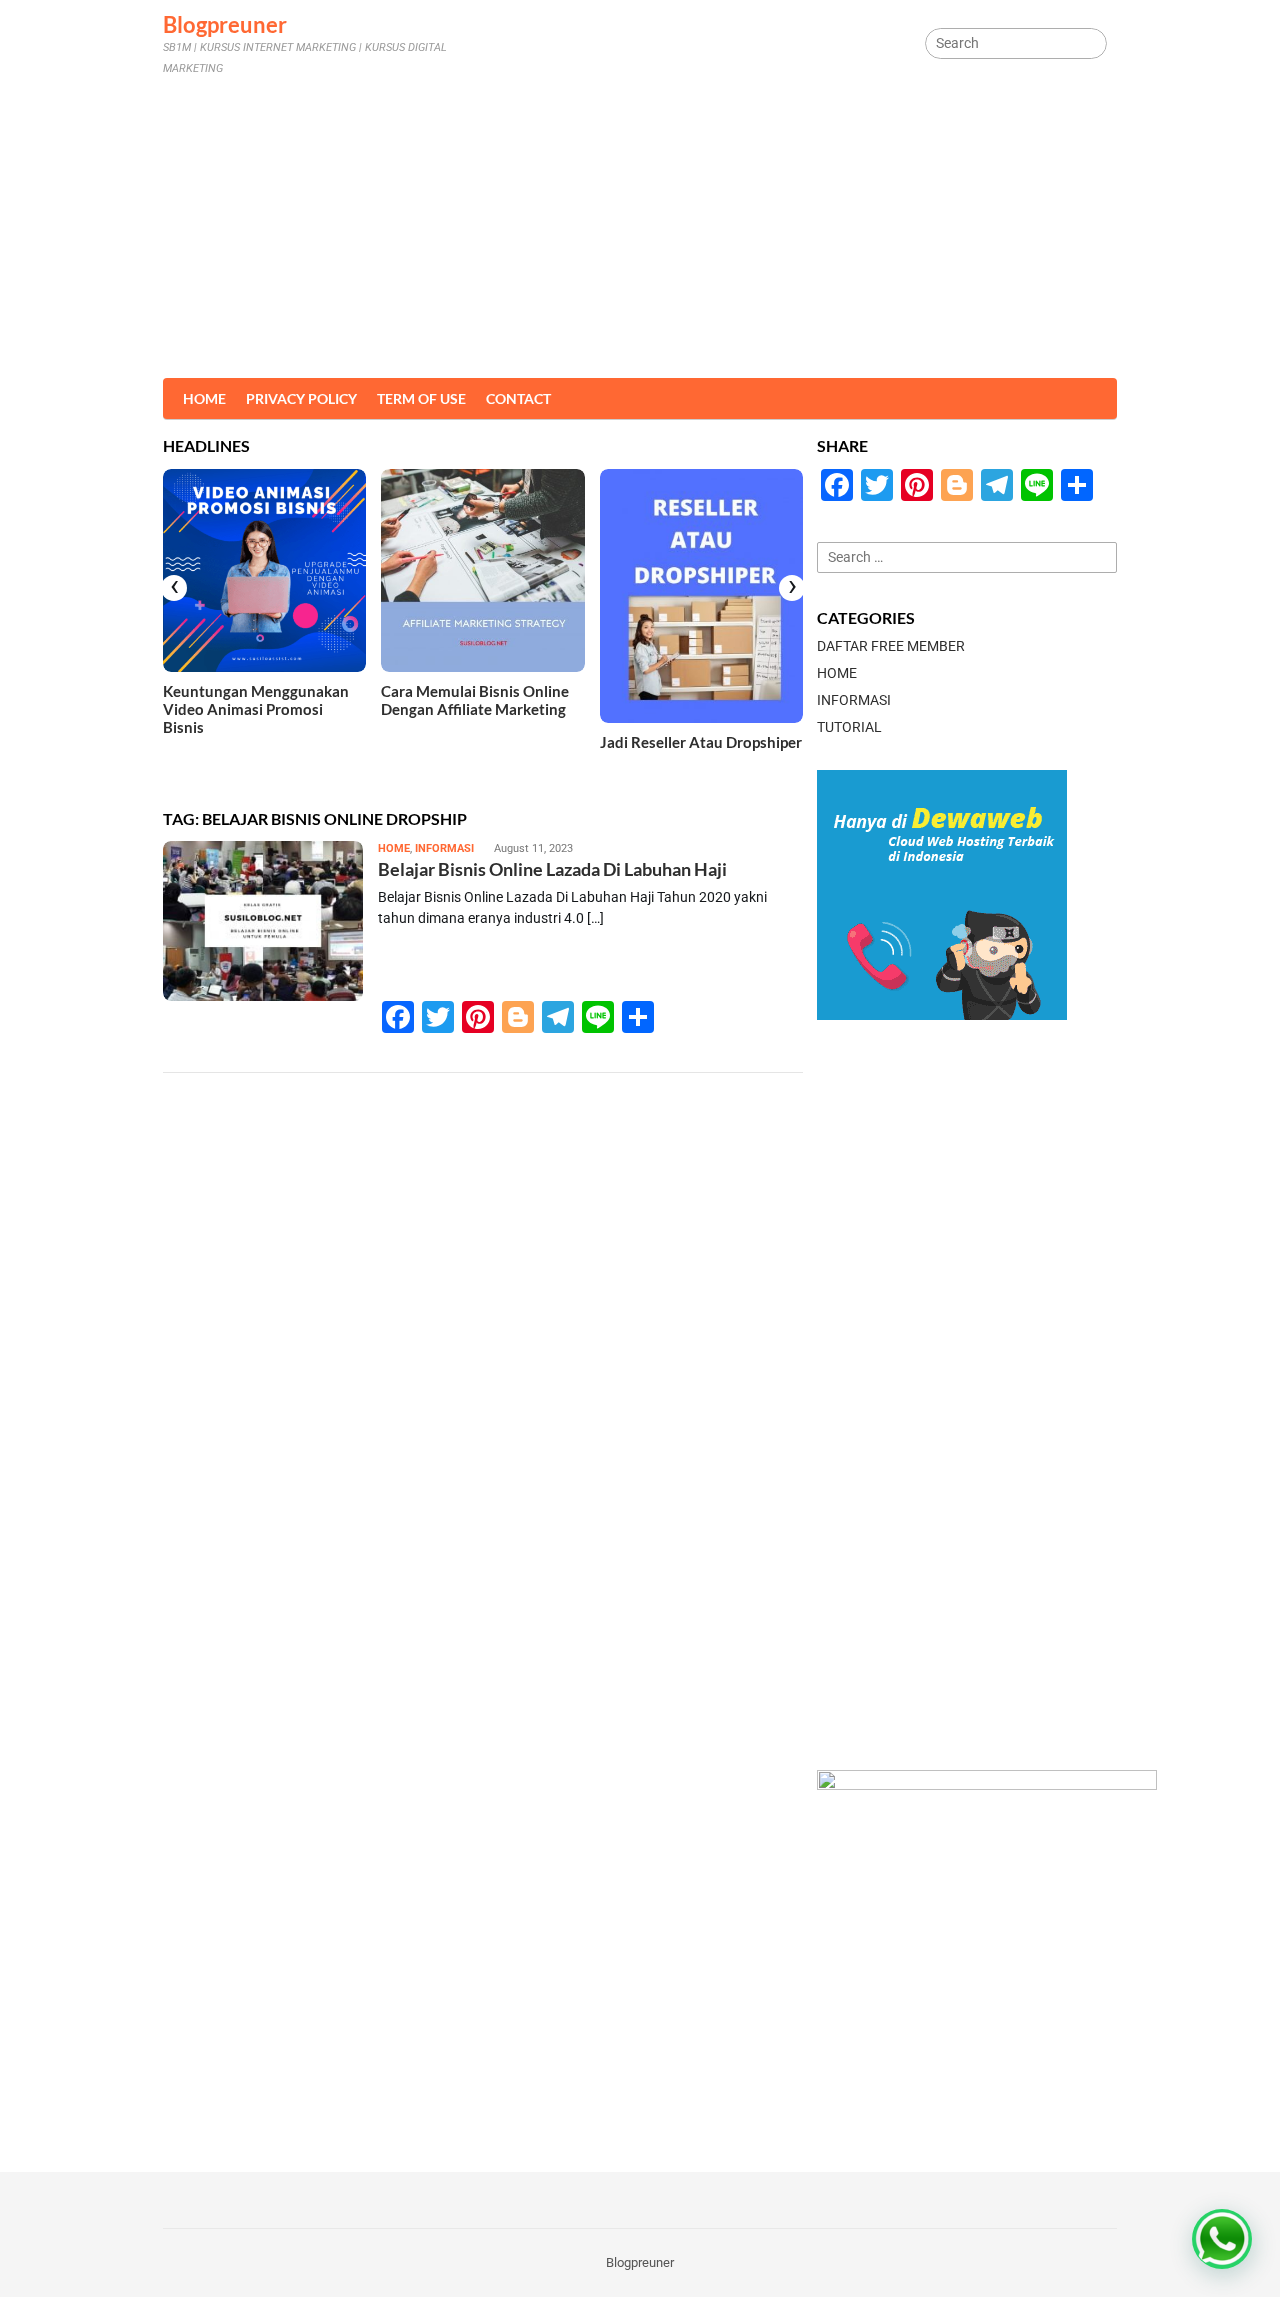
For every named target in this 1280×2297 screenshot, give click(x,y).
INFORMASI (444, 848)
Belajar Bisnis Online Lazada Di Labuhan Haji (552, 869)
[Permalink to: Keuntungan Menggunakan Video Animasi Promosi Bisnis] (264, 570)
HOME (394, 848)
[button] (1222, 2239)
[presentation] (174, 588)
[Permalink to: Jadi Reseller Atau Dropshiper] (701, 596)
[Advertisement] (640, 228)
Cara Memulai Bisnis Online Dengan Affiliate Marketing (475, 700)
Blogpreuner (225, 24)
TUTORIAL (849, 727)
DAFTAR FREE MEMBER (891, 646)
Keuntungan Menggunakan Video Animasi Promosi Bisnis (256, 709)
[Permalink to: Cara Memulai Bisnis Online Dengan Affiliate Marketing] (482, 570)
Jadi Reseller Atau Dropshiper (701, 742)
